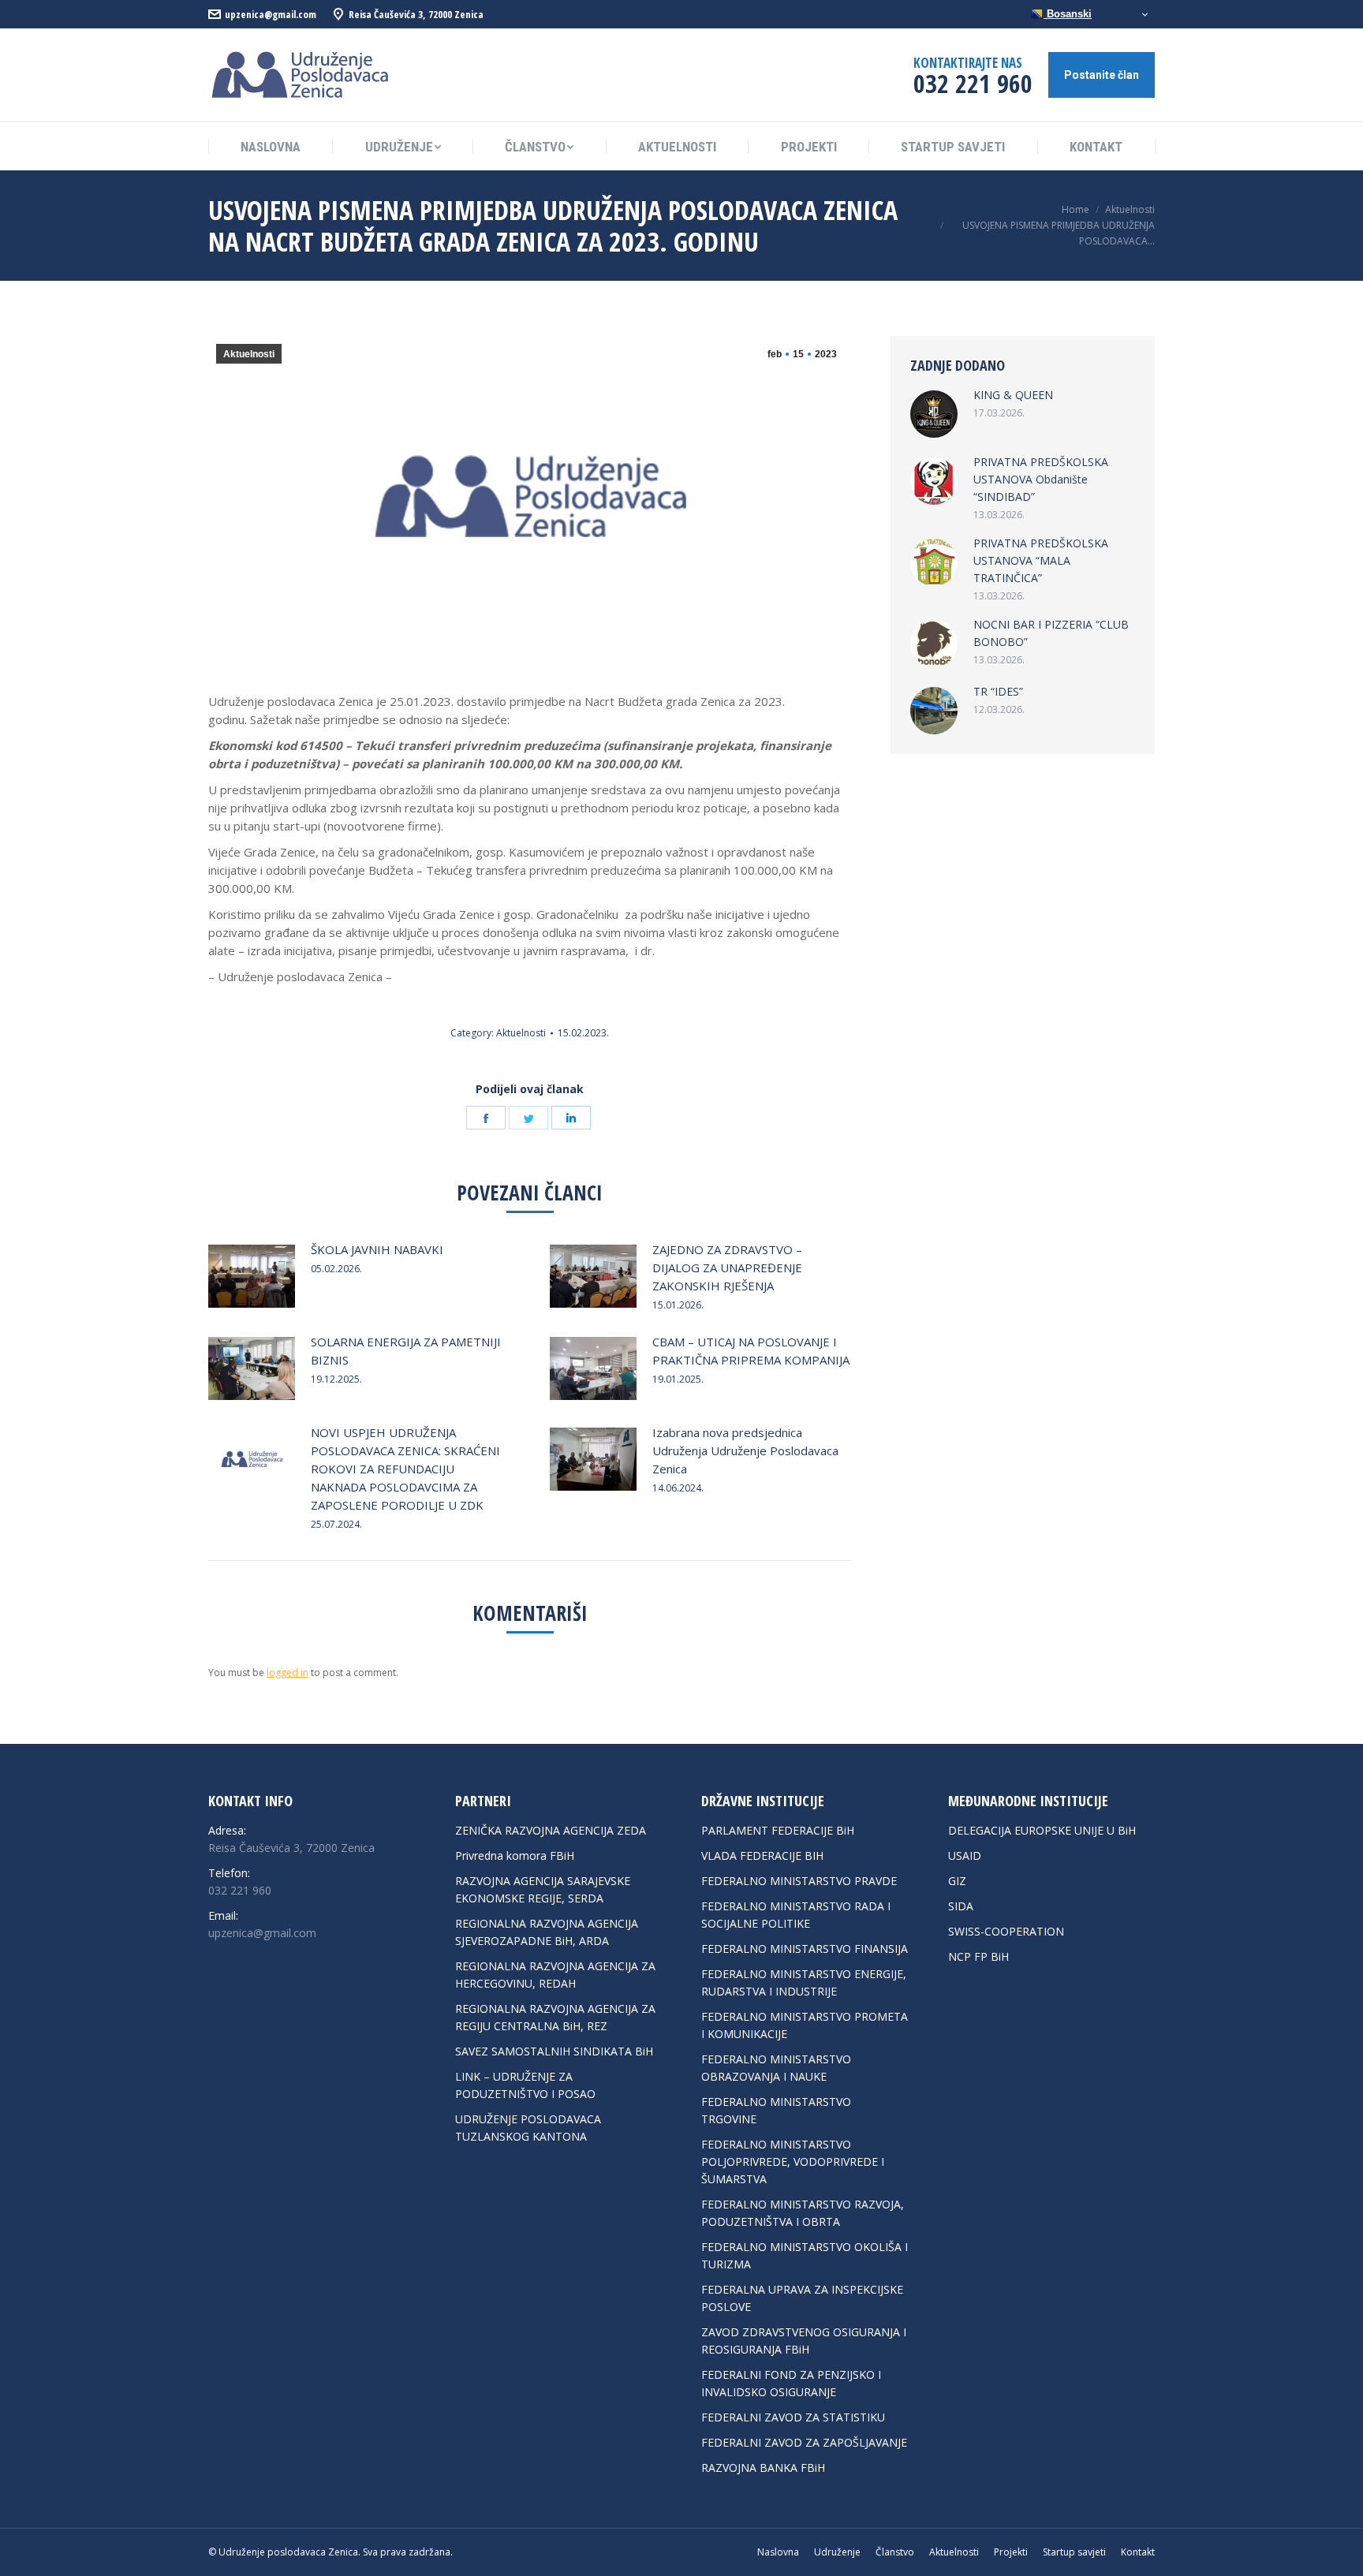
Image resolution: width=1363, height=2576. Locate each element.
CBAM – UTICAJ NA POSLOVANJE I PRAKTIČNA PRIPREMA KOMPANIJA (751, 1351)
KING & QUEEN (1013, 395)
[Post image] (252, 1276)
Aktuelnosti (249, 354)
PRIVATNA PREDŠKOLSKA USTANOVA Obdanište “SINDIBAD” (1041, 479)
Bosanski (1068, 14)
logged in (288, 1673)
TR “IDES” (998, 691)
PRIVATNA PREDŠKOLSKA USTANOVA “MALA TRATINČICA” (1041, 560)
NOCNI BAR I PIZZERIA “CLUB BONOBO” (1051, 633)
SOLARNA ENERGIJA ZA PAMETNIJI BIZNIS (406, 1351)
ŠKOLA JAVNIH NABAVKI (377, 1249)
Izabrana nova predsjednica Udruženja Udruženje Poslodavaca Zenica (745, 1450)
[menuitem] (271, 147)
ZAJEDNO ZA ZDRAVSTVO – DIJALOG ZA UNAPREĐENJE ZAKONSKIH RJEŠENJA (727, 1267)
